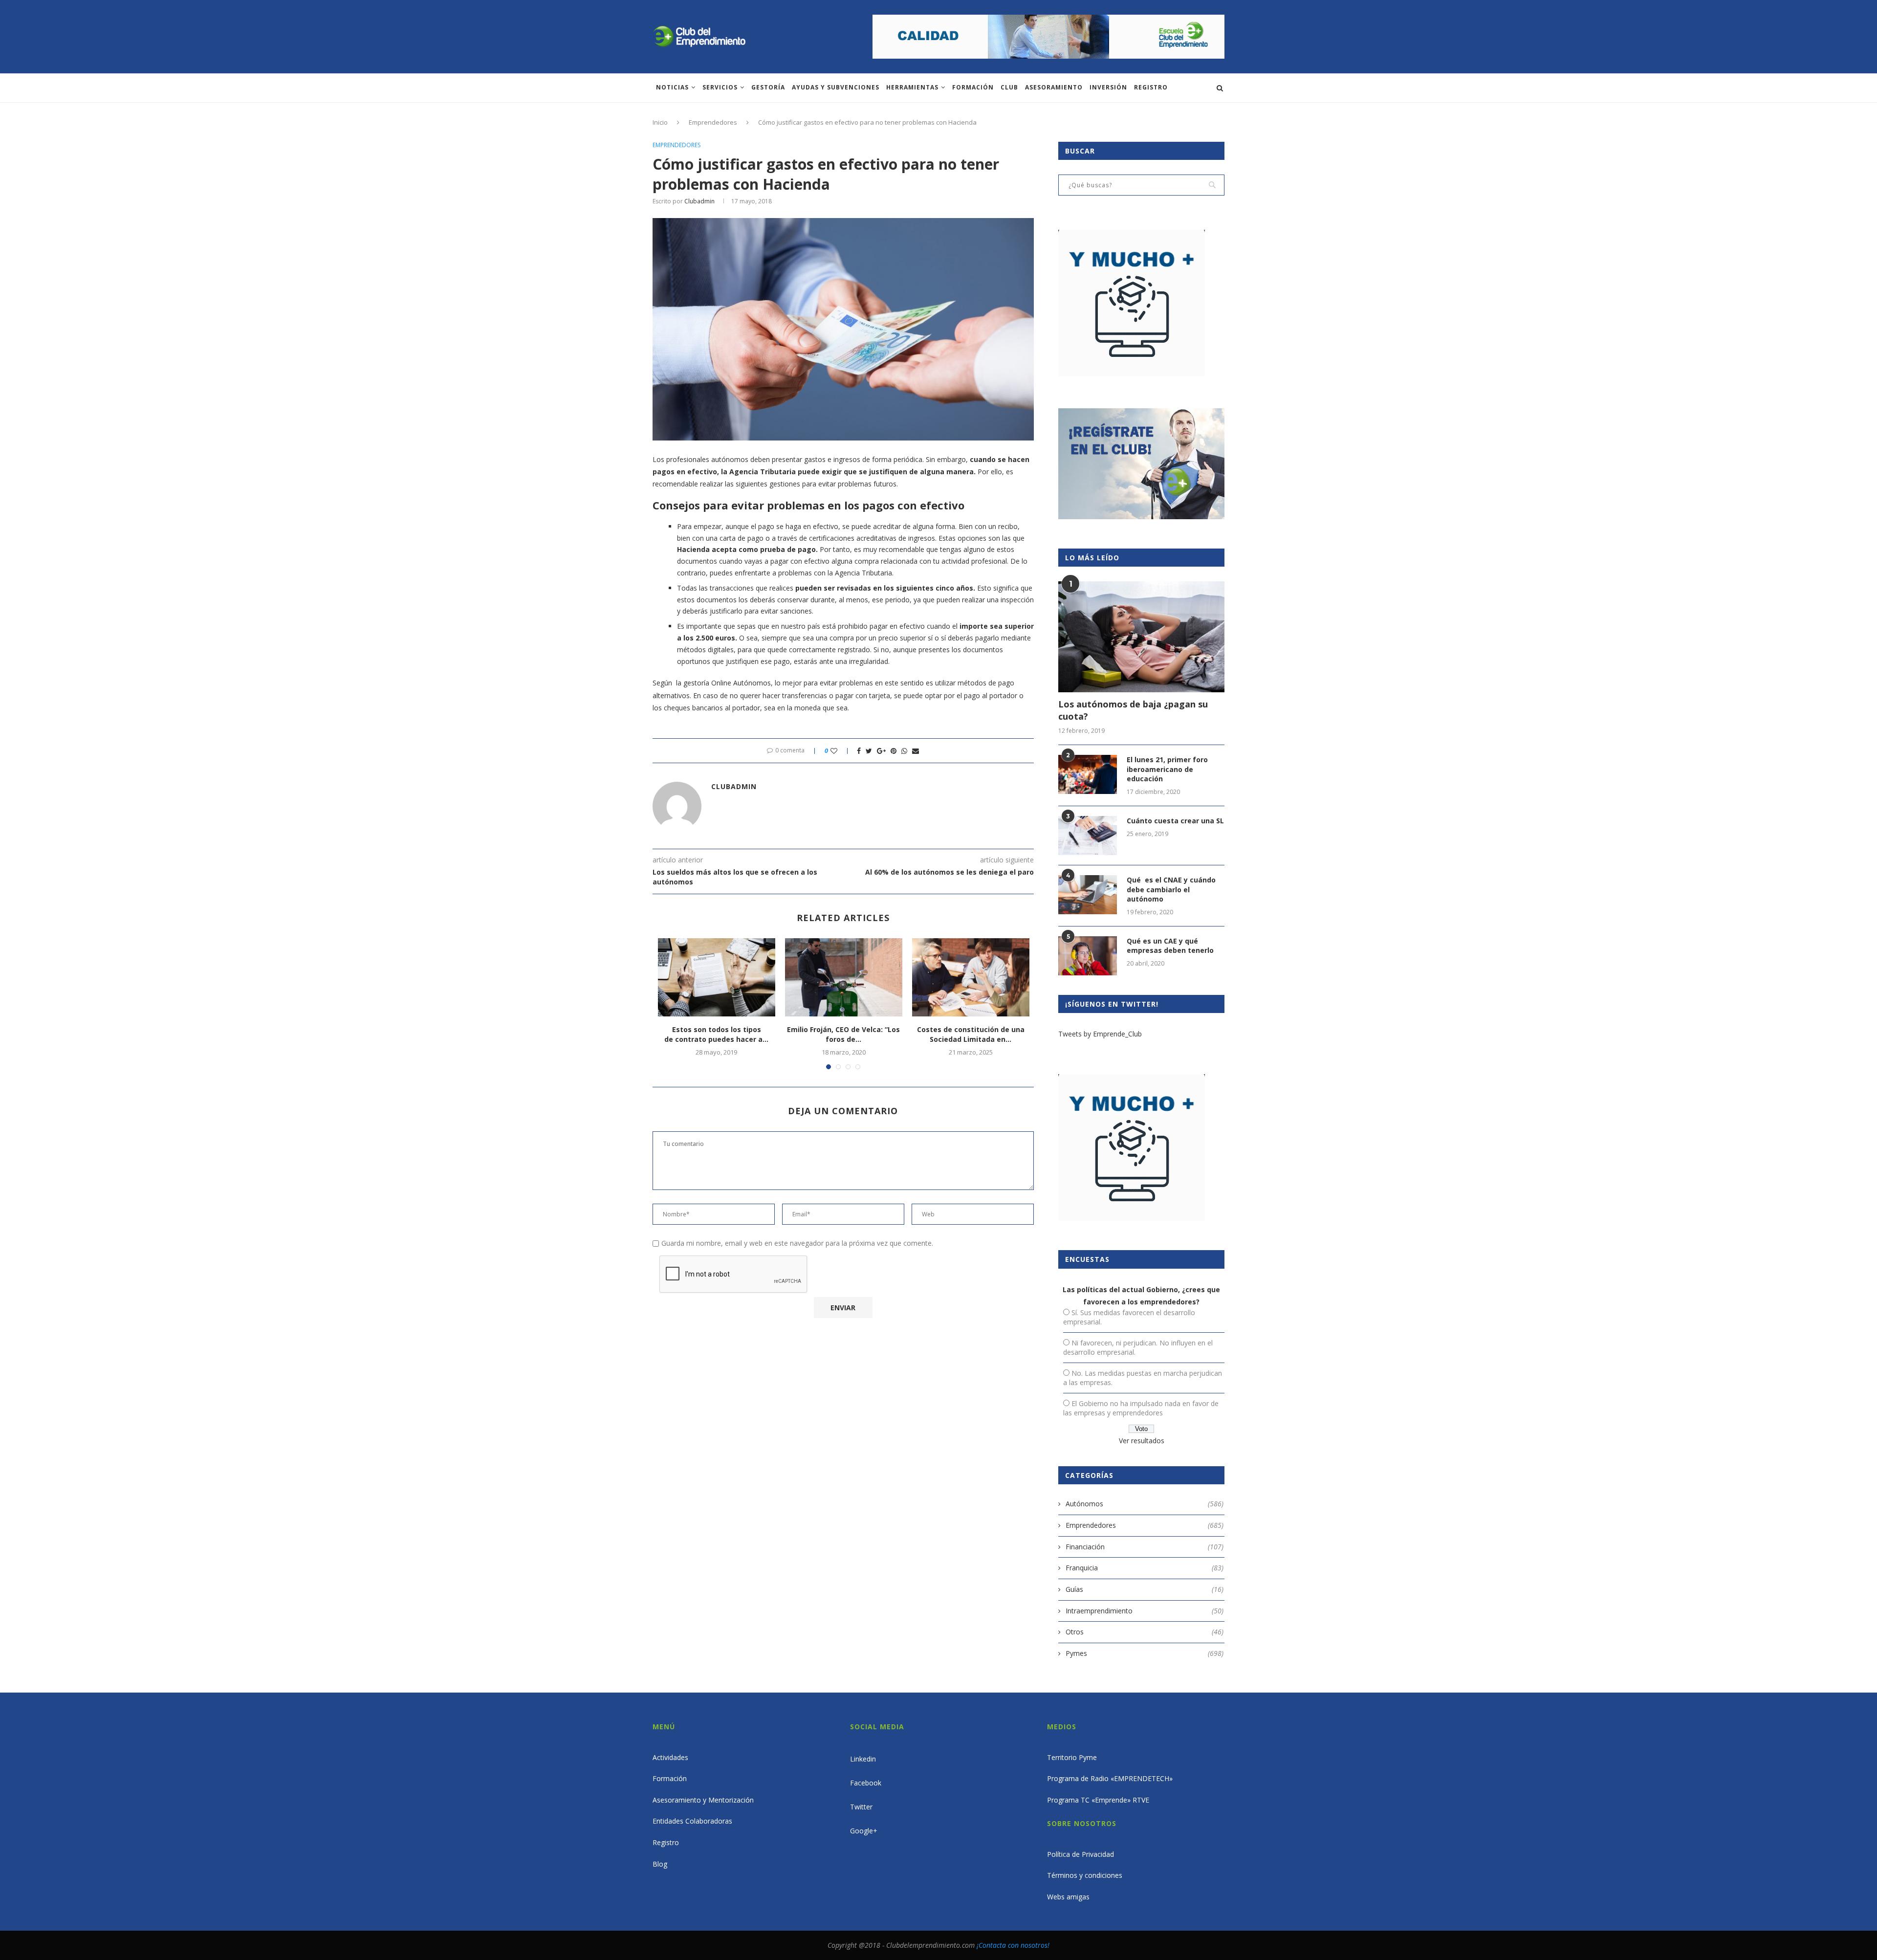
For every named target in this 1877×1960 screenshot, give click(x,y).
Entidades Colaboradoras (692, 1821)
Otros (1145, 1632)
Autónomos (1145, 1504)
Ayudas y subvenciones (836, 87)
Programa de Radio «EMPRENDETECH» (1110, 1778)
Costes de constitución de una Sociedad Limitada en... (971, 1034)
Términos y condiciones (1085, 1875)
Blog (660, 1864)
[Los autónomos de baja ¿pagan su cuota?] (1141, 637)
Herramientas (912, 87)
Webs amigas (1068, 1897)
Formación (973, 87)
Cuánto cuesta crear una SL (1175, 821)
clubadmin (699, 201)
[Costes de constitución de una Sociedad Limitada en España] (971, 977)
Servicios (720, 87)
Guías (1145, 1589)
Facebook (866, 1783)
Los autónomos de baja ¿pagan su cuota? (1133, 710)
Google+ (864, 1831)
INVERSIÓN (1108, 87)
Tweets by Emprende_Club (1100, 1034)
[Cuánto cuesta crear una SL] (1088, 836)
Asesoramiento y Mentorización (703, 1800)
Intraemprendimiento (1145, 1611)
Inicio (660, 122)
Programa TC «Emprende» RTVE (1098, 1800)
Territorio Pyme (1072, 1757)
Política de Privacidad (1080, 1854)
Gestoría (768, 87)
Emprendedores (713, 122)
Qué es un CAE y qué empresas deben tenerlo (1170, 946)
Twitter (861, 1807)
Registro (1151, 87)
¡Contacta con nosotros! (1013, 1945)
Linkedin (863, 1759)
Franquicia (1145, 1568)
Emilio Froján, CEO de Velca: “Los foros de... (843, 1034)
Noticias (672, 87)
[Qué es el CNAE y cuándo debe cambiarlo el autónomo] (1088, 895)
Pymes (1145, 1653)
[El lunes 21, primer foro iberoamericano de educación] (1088, 774)
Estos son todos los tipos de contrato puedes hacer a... (716, 1034)
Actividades (670, 1757)
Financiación (1145, 1547)
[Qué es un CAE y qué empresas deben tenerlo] (1088, 956)
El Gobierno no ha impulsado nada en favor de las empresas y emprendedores (1141, 1408)
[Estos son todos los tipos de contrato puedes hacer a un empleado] (717, 977)
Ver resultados (1142, 1441)
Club (1009, 87)
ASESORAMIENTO (1054, 87)
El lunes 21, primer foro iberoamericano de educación (1167, 769)
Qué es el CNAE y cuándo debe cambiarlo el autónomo (1171, 889)
